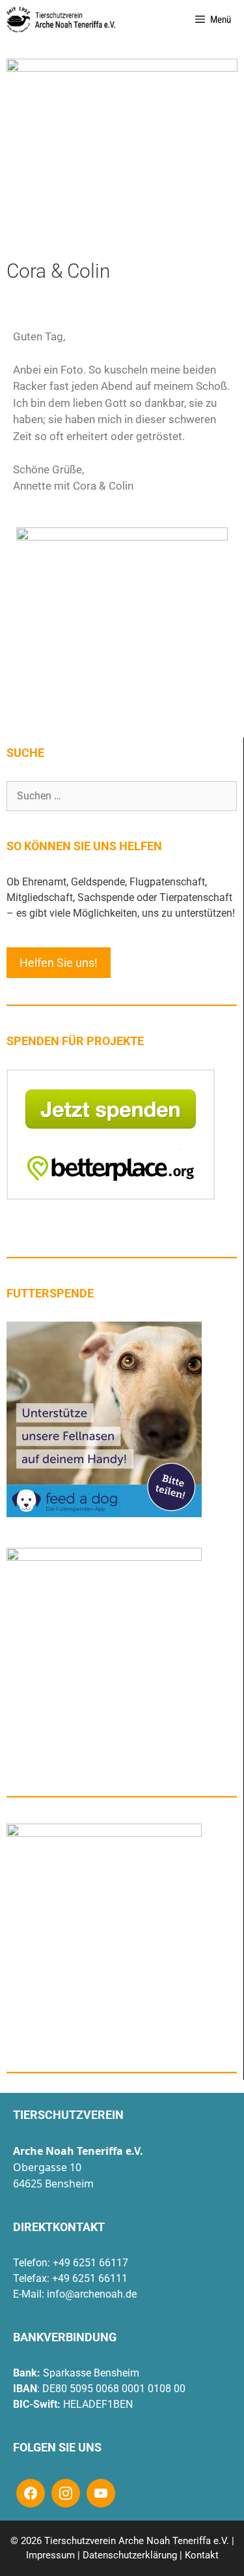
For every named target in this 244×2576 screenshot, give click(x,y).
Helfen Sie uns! (59, 963)
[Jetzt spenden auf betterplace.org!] (111, 1196)
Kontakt (202, 2555)
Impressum (50, 2555)
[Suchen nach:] (122, 796)
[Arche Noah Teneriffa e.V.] (61, 20)
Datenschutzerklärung (130, 2555)
